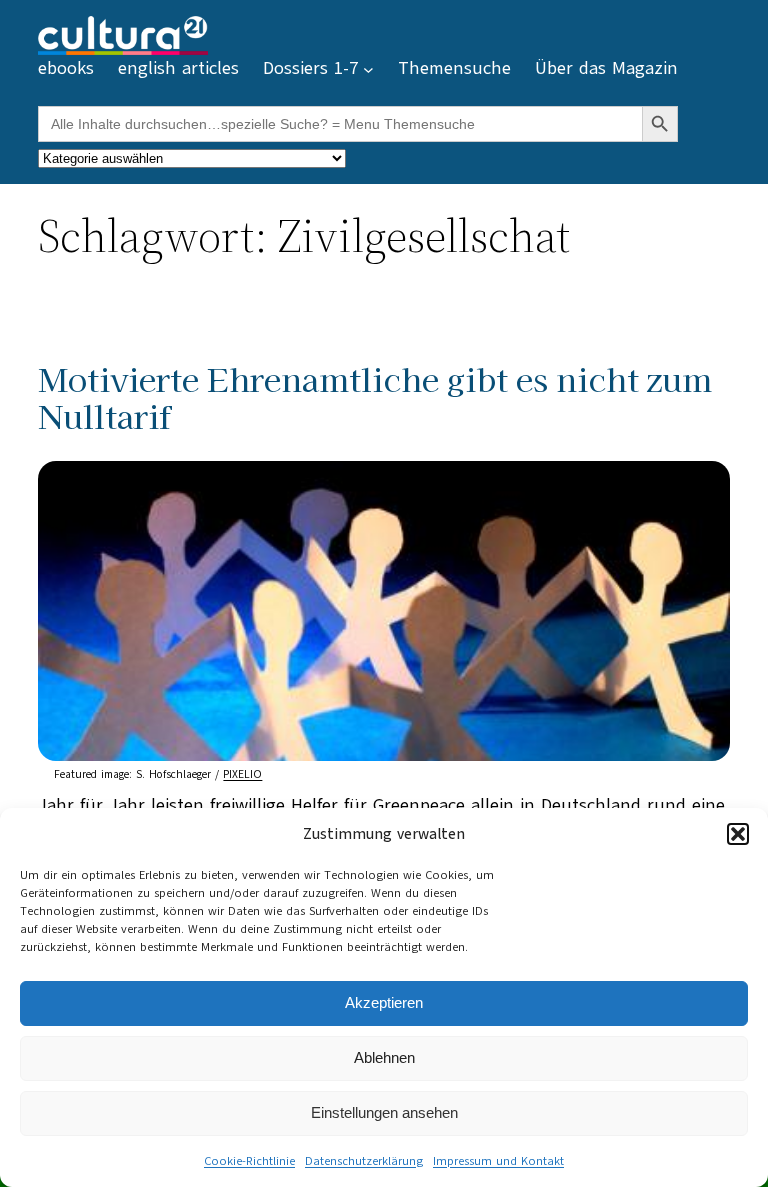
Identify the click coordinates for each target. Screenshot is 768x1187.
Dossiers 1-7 (310, 68)
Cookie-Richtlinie (249, 1161)
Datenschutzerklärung (364, 1161)
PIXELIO (242, 774)
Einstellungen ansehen (384, 1112)
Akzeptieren (384, 1002)
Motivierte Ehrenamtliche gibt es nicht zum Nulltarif (375, 397)
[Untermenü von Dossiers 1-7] (368, 69)
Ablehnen (384, 1057)
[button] (738, 834)
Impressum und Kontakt (498, 1161)
